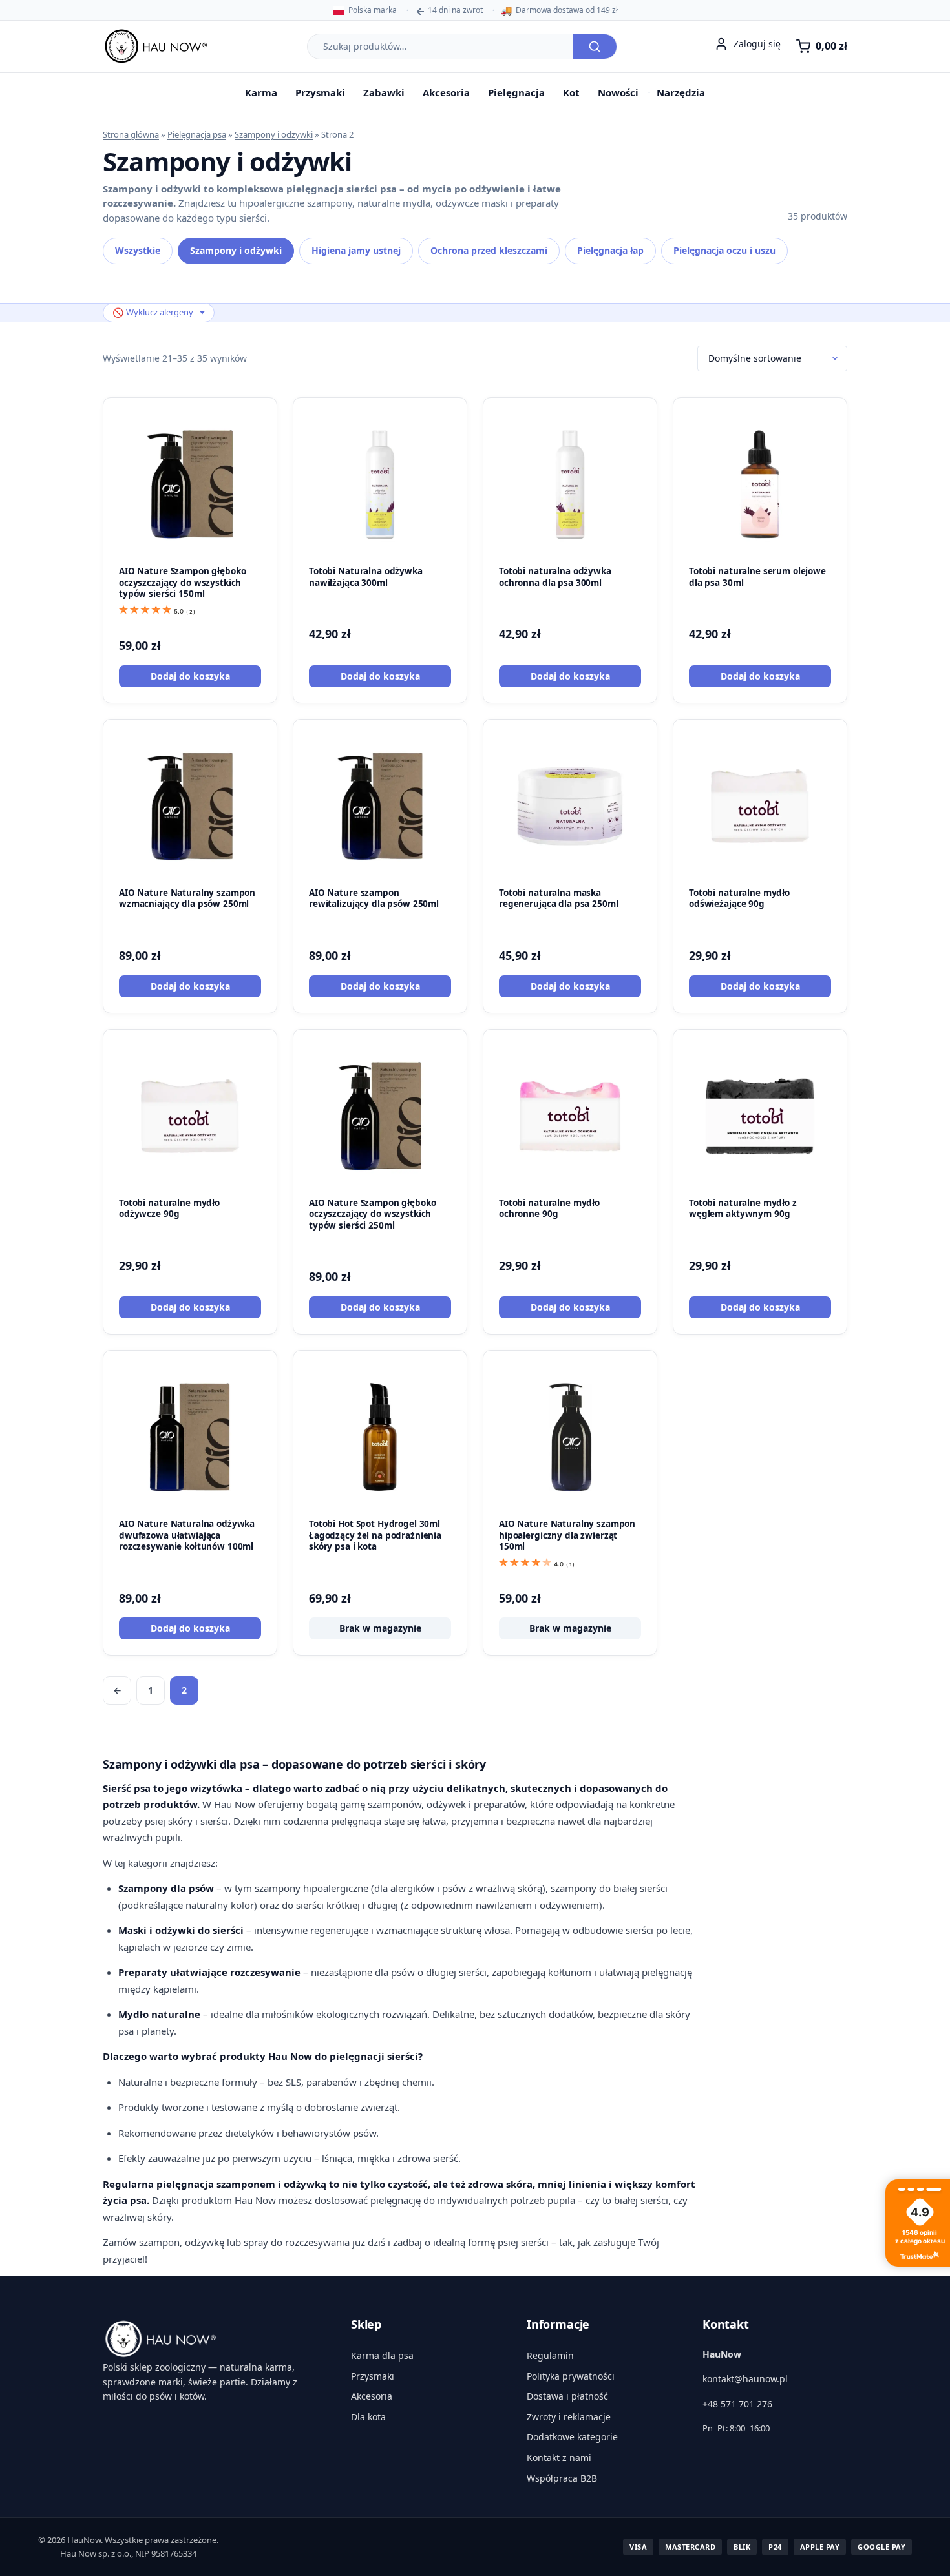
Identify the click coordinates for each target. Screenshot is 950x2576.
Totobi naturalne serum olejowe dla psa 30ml (757, 577)
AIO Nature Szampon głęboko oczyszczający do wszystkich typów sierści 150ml (183, 582)
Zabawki (384, 92)
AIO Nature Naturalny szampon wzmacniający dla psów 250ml (187, 898)
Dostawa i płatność (567, 2396)
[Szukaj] (595, 47)
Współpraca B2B (562, 2478)
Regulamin (550, 2355)
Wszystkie (138, 250)
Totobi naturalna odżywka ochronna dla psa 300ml (555, 577)
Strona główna (131, 134)
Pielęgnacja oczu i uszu (724, 250)
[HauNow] (211, 2339)
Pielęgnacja (516, 92)
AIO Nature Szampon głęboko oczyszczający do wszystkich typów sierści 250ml (373, 1214)
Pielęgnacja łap (610, 250)
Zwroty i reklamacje (569, 2417)
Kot (571, 92)
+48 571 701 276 (737, 2404)
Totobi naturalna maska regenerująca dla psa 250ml (559, 898)
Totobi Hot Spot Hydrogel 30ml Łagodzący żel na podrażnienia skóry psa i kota (375, 1535)
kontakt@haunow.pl (745, 2379)
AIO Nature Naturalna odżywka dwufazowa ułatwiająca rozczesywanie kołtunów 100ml (187, 1535)
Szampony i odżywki (274, 134)
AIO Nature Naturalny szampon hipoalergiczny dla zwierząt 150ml (567, 1535)
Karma (261, 92)
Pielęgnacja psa (197, 134)
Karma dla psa (382, 2355)
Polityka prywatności (571, 2376)
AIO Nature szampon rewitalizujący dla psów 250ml (374, 898)
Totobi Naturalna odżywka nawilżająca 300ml (366, 577)
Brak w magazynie (380, 1628)
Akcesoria (446, 92)
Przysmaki (320, 92)
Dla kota (368, 2417)
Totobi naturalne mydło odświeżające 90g (739, 898)
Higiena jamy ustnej (356, 250)
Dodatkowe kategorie (572, 2437)
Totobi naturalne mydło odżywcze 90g (169, 1209)
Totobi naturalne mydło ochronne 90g (549, 1209)
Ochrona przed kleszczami (489, 250)
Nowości (618, 92)
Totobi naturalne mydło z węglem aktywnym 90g (743, 1209)
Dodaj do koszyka (190, 676)
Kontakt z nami (559, 2457)
